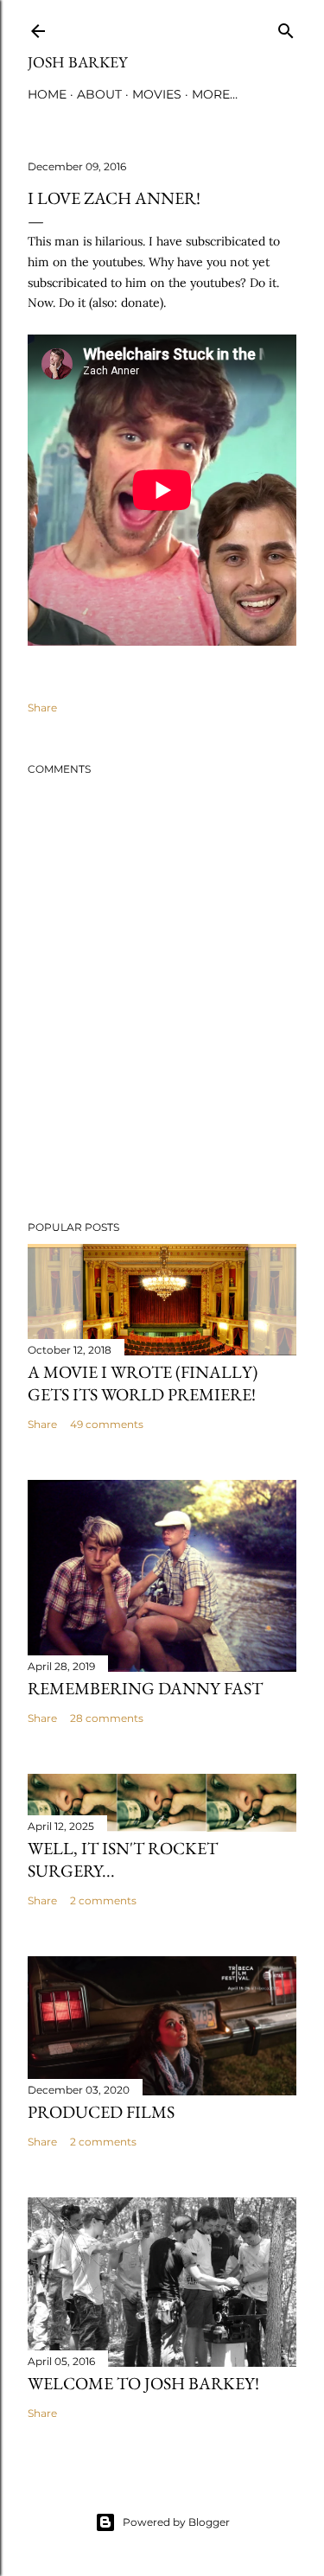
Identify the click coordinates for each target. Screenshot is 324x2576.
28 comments (107, 1718)
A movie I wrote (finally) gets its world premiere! (143, 1383)
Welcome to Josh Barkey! (143, 2383)
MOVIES (157, 94)
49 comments (107, 1424)
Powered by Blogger (176, 2522)
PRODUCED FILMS (101, 2112)
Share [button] (42, 708)
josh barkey (77, 62)
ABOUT (99, 94)
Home (47, 94)
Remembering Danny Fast (145, 1688)
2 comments (103, 1900)
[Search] (286, 27)
